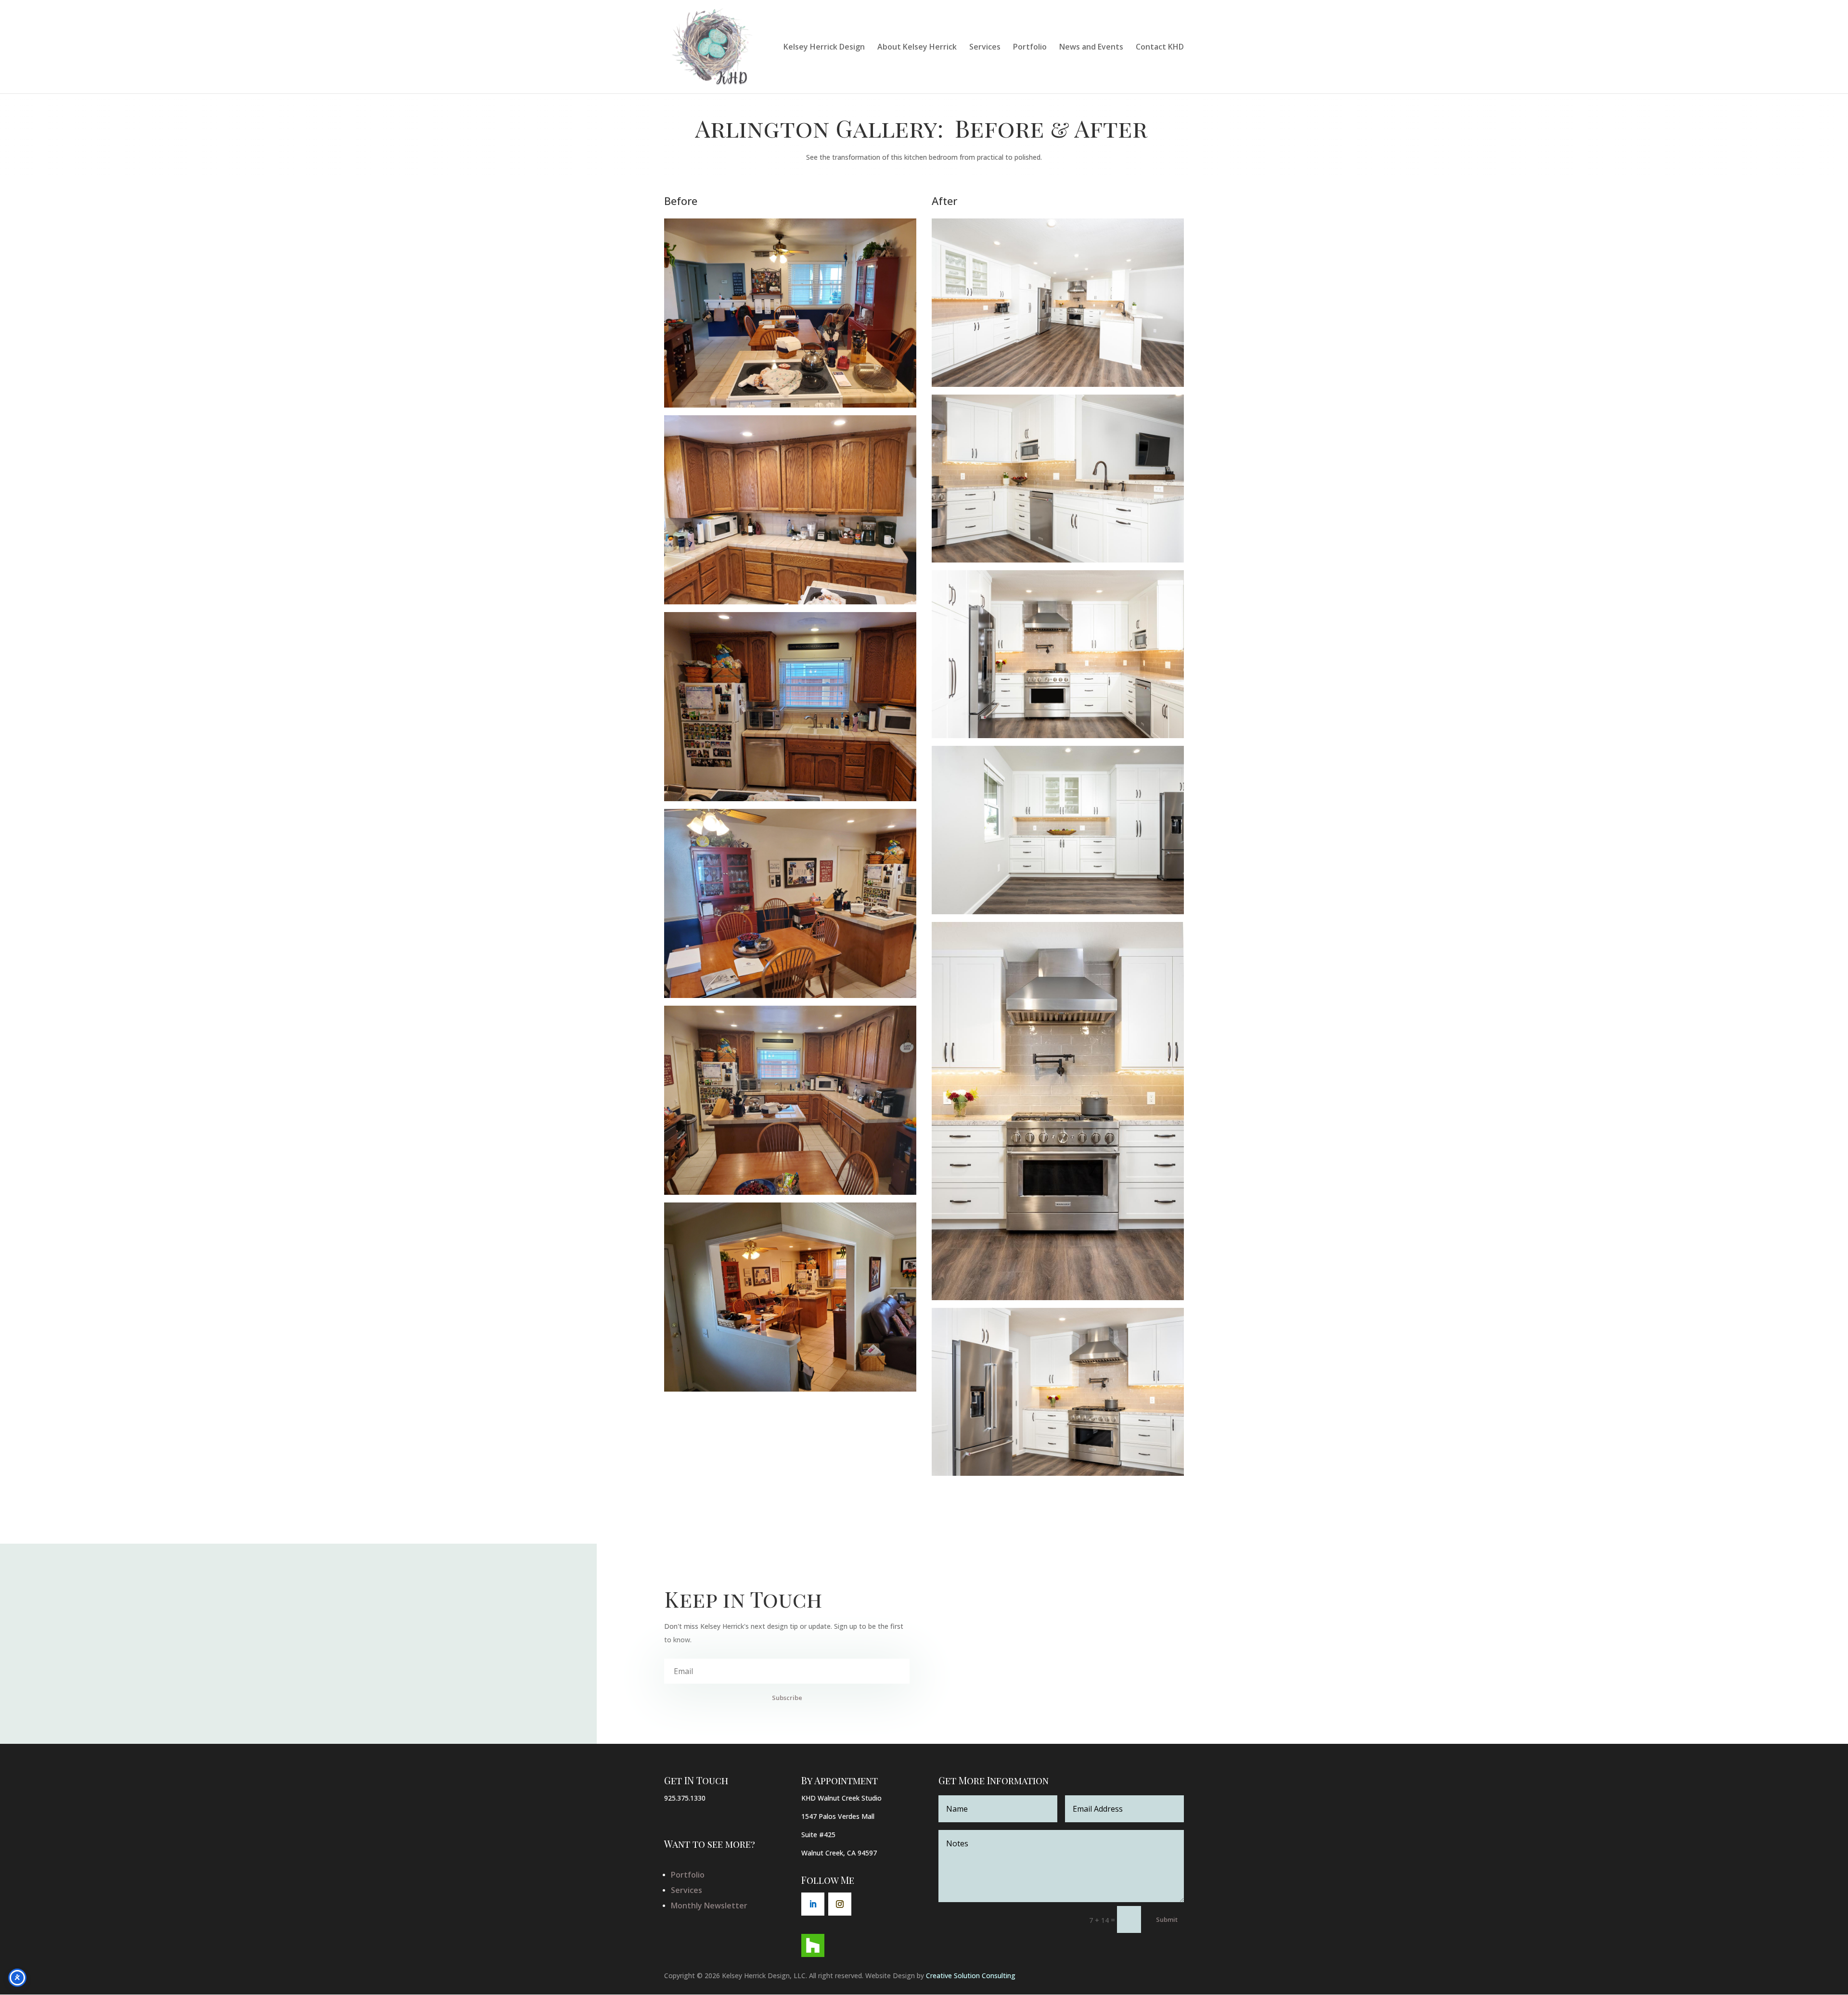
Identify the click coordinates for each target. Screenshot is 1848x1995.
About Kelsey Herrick (917, 48)
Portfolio (1030, 48)
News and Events (1091, 48)
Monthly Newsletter (709, 1905)
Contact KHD (1160, 48)
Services (985, 48)
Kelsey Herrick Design (824, 48)
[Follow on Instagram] (840, 1904)
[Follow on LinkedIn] (813, 1904)
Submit (1167, 1919)
